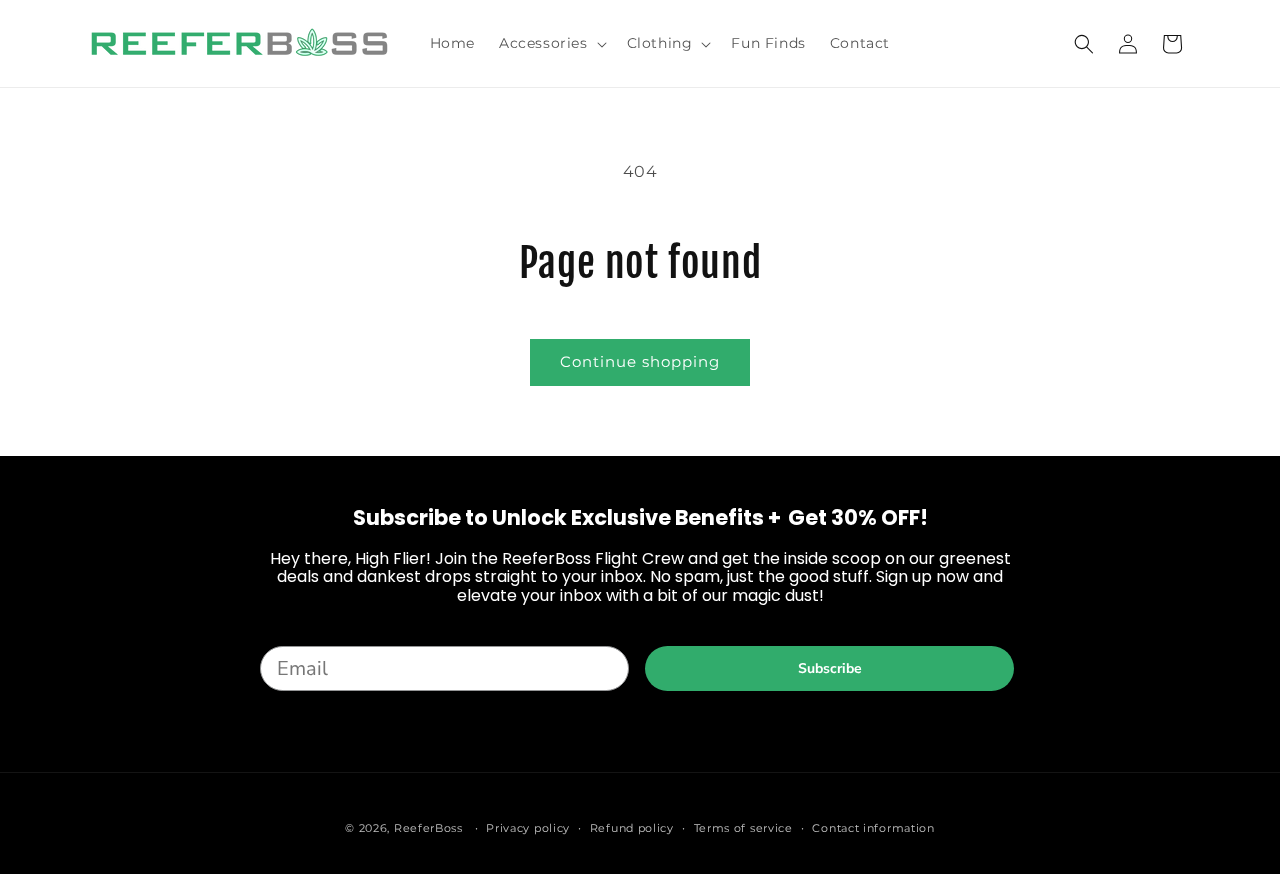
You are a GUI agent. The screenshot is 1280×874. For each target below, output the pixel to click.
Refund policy (632, 828)
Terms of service (743, 828)
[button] (551, 43)
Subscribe (830, 668)
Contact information (873, 828)
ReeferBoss (428, 828)
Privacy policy (528, 828)
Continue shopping (640, 361)
